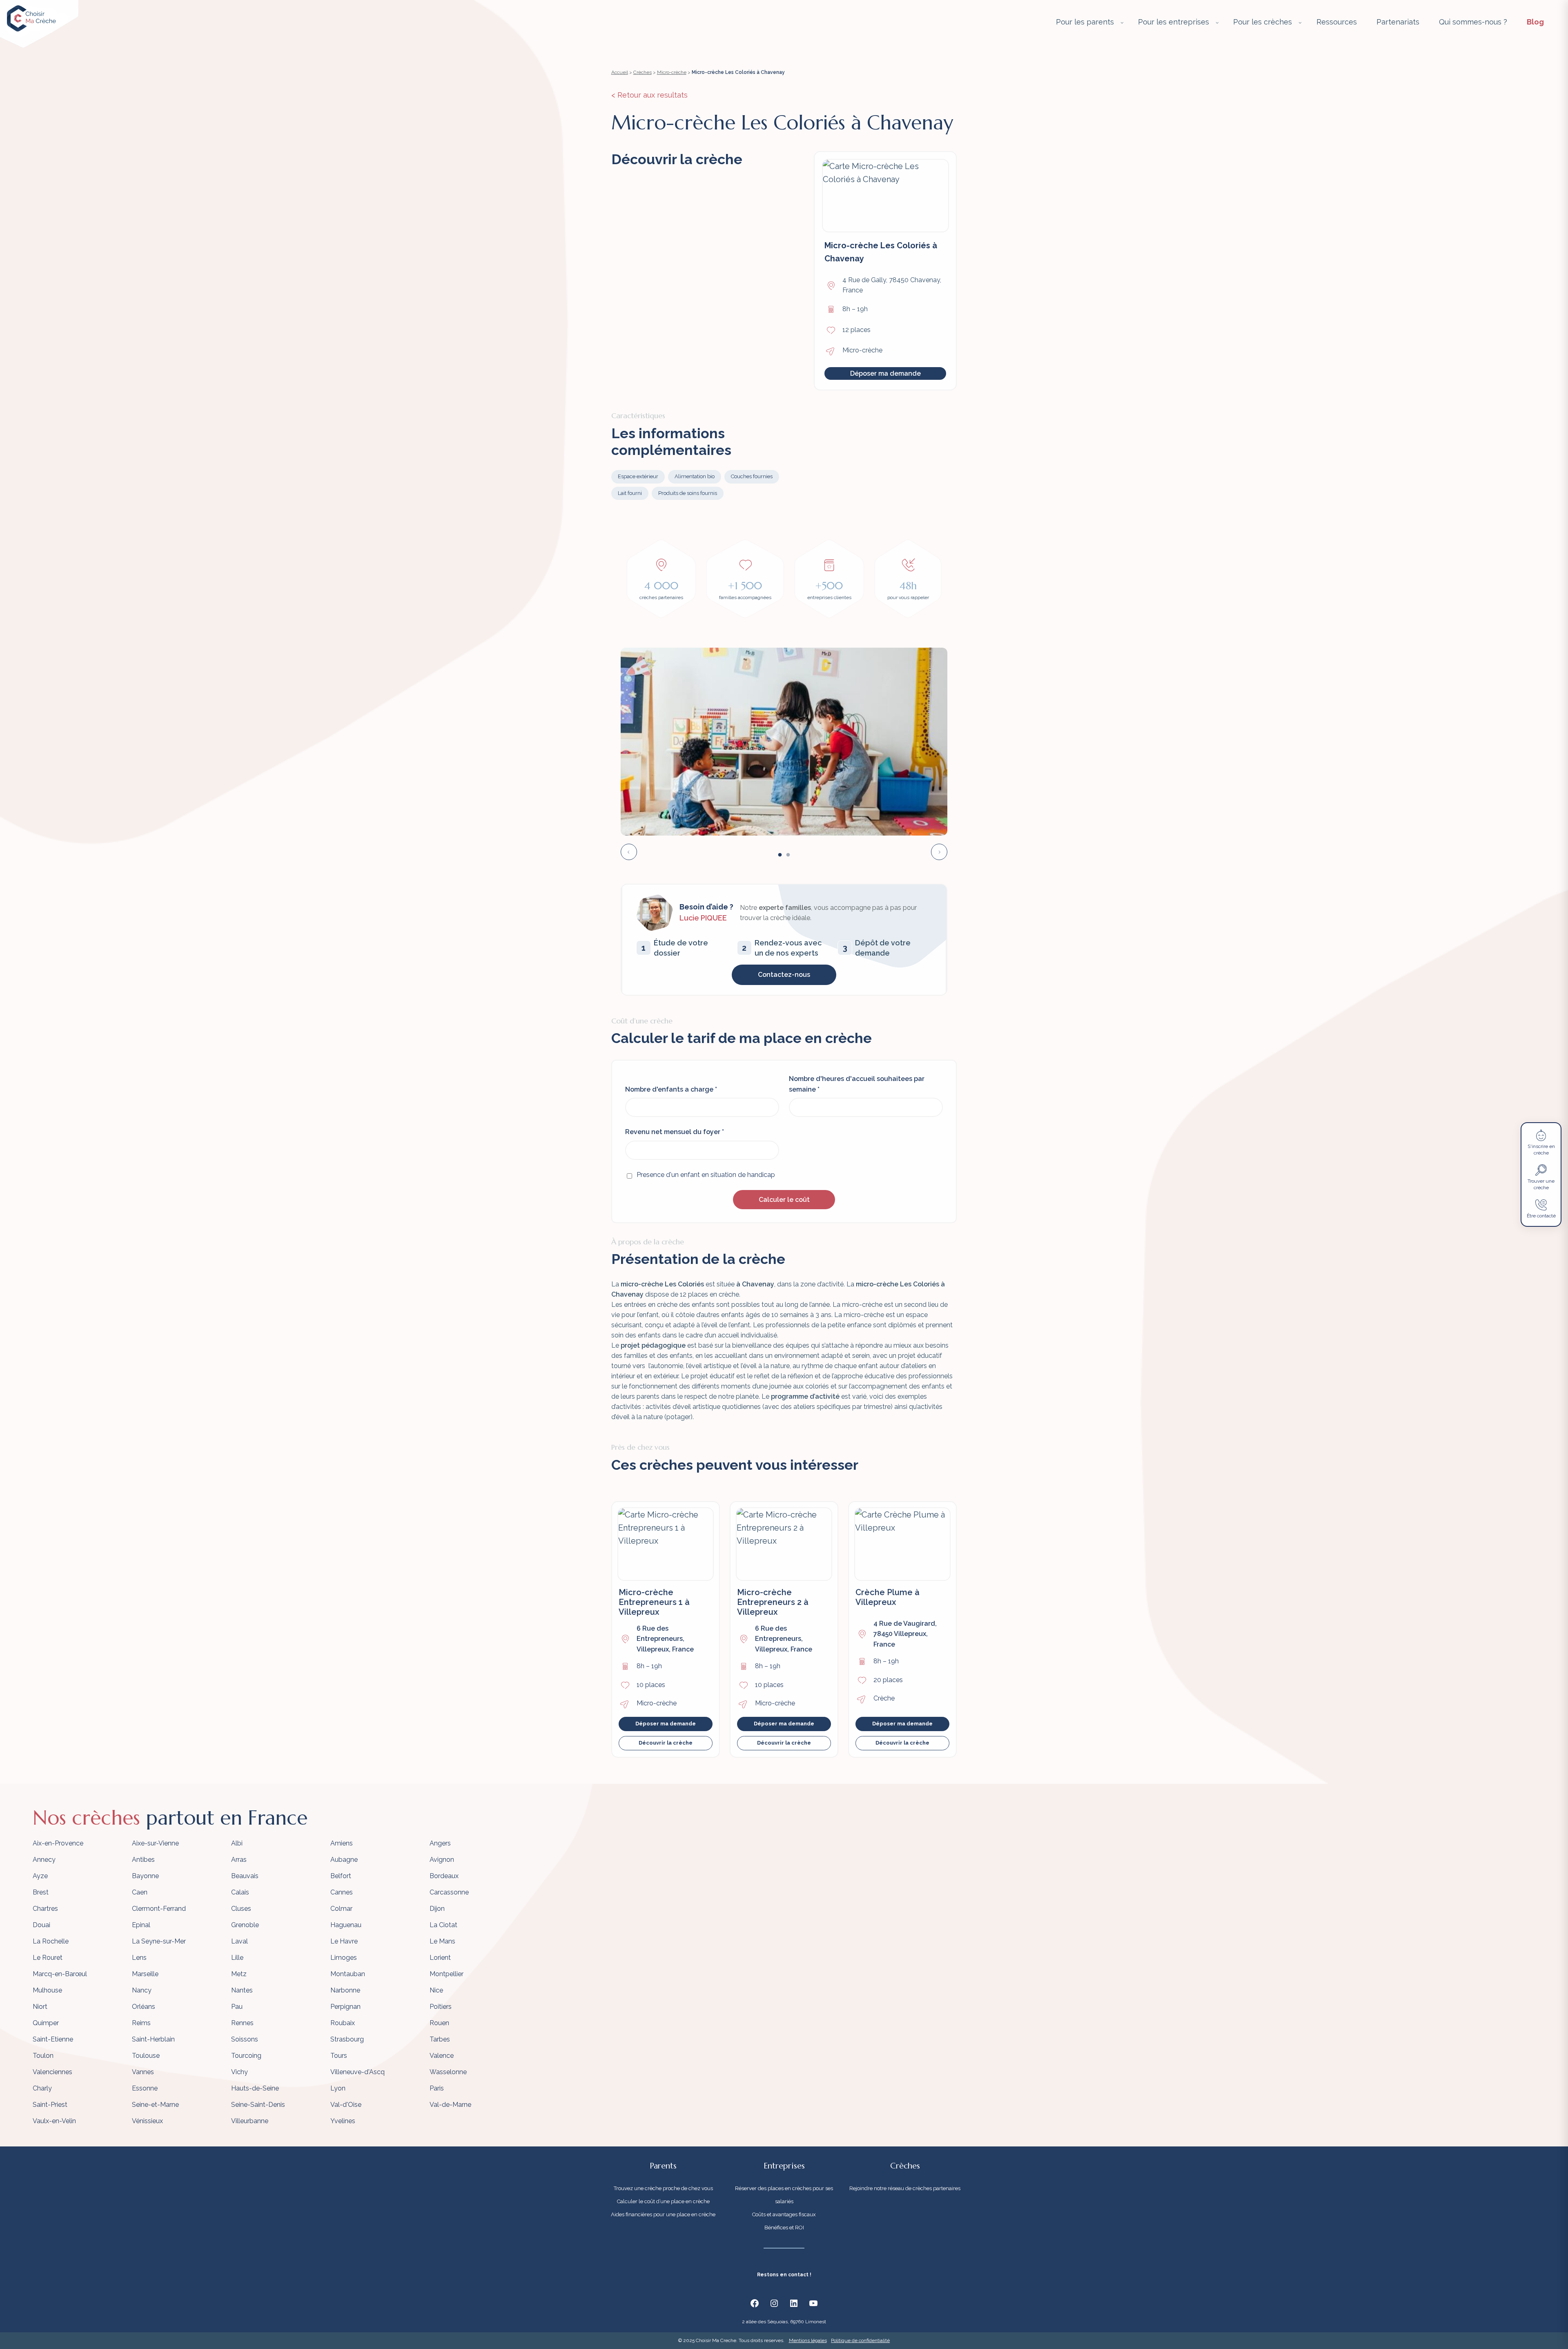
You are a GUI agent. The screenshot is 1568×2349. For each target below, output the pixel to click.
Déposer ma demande (885, 373)
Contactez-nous (784, 975)
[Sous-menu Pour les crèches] (1300, 22)
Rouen (439, 2023)
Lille (237, 1958)
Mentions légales (808, 2340)
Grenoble (245, 1925)
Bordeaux (444, 1876)
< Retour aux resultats (649, 95)
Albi (237, 1843)
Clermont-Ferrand (159, 1909)
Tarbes (440, 2039)
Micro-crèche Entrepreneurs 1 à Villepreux (654, 1602)
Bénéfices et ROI (784, 2228)
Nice (436, 1990)
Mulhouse (47, 1990)
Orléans (144, 2007)
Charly (42, 2088)
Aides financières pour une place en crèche (663, 2214)
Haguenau (346, 1925)
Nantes (242, 1990)
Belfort (341, 1876)
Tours (339, 2056)
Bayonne (145, 1876)
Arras (239, 1860)
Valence (442, 2056)
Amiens (342, 1843)
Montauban (348, 1974)
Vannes (143, 2072)
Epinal (141, 1925)
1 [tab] (780, 855)
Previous (629, 852)
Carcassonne (449, 1892)
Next (939, 852)
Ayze (40, 1876)
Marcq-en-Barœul (60, 1974)
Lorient (440, 1958)
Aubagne (344, 1860)
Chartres (45, 1909)
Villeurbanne (250, 2121)
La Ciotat (443, 1925)
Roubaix (343, 2023)
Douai (41, 1925)
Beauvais (245, 1876)
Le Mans (442, 1941)
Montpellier (447, 1974)
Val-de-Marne (450, 2105)
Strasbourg (347, 2039)
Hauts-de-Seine (255, 2088)
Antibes (143, 1860)
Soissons (245, 2039)
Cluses (241, 1909)
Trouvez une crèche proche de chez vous (663, 2188)
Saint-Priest (50, 2105)
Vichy (239, 2072)
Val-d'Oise (346, 2105)
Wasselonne (448, 2072)
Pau (237, 2007)
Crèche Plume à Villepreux (888, 1597)
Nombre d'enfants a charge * (671, 1089)
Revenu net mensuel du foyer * (675, 1132)
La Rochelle (51, 1941)
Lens (139, 1958)
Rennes (242, 2023)
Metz (239, 1974)
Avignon (442, 1860)
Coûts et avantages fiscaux (784, 2214)
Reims (141, 2023)
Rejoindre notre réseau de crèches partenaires (905, 2188)
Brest (41, 1892)
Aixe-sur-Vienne (155, 1843)
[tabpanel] (784, 742)
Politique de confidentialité (860, 2340)
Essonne (145, 2088)
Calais (240, 1892)
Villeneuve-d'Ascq (357, 2072)
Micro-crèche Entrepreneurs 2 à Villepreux (773, 1602)
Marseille (145, 1974)
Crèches (643, 72)
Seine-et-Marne (155, 2105)
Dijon (437, 1909)
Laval (239, 1941)
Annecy (44, 1860)
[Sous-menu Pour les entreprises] (1217, 22)
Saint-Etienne (53, 2039)
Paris (437, 2088)
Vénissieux (147, 2121)
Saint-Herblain (153, 2039)
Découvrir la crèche (666, 1743)
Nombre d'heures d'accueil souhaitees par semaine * (857, 1084)
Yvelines (343, 2121)
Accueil (620, 72)
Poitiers (441, 2007)
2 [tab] (788, 855)
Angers (440, 1843)
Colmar (341, 1909)
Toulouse (146, 2056)
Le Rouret (48, 1958)
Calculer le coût (784, 1200)
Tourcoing (246, 2056)
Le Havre (344, 1941)
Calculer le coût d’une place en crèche (663, 2201)
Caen (140, 1892)
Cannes (342, 1892)
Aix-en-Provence (58, 1843)
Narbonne (345, 1990)
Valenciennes (52, 2072)
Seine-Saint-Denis (258, 2105)
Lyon (338, 2088)
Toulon (43, 2056)
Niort (40, 2007)
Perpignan (345, 2007)
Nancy (142, 1990)
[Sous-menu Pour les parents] (1122, 22)
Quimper (46, 2023)
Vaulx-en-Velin (54, 2121)
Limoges (344, 1958)
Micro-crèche (672, 72)
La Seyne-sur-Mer (159, 1941)
